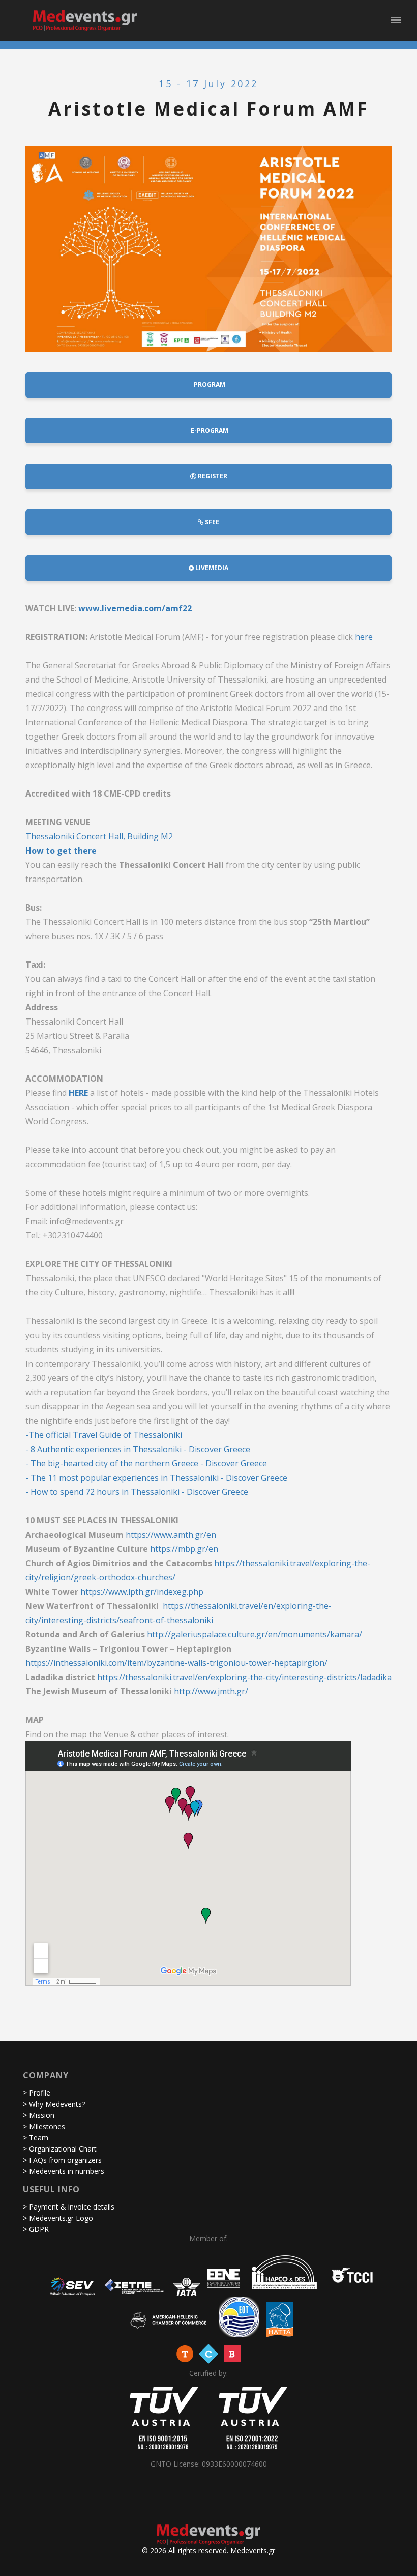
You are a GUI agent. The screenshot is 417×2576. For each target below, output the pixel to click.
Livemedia (211, 568)
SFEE (211, 522)
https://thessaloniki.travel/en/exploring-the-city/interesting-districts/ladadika (244, 1677)
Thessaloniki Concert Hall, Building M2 (99, 836)
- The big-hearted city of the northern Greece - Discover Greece (146, 1463)
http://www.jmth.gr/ (211, 1691)
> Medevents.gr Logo (58, 2218)
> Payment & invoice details (69, 2207)
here (364, 637)
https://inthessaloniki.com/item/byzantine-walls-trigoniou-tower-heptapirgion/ (176, 1663)
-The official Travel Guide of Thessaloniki (104, 1435)
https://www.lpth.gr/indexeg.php (142, 1592)
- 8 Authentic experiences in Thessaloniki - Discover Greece (138, 1449)
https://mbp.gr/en (184, 1549)
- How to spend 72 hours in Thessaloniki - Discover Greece (137, 1492)
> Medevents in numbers (64, 2171)
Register (212, 476)
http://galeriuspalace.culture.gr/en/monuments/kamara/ (255, 1634)
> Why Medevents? (54, 2104)
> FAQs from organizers (62, 2160)
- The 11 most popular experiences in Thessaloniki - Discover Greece (156, 1478)
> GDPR (36, 2229)
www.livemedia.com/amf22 (135, 608)
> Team (36, 2138)
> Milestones (44, 2126)
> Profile (37, 2093)
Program (209, 385)
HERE (78, 1093)
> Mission (39, 2115)
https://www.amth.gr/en (171, 1535)
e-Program (209, 430)
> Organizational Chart (60, 2149)
